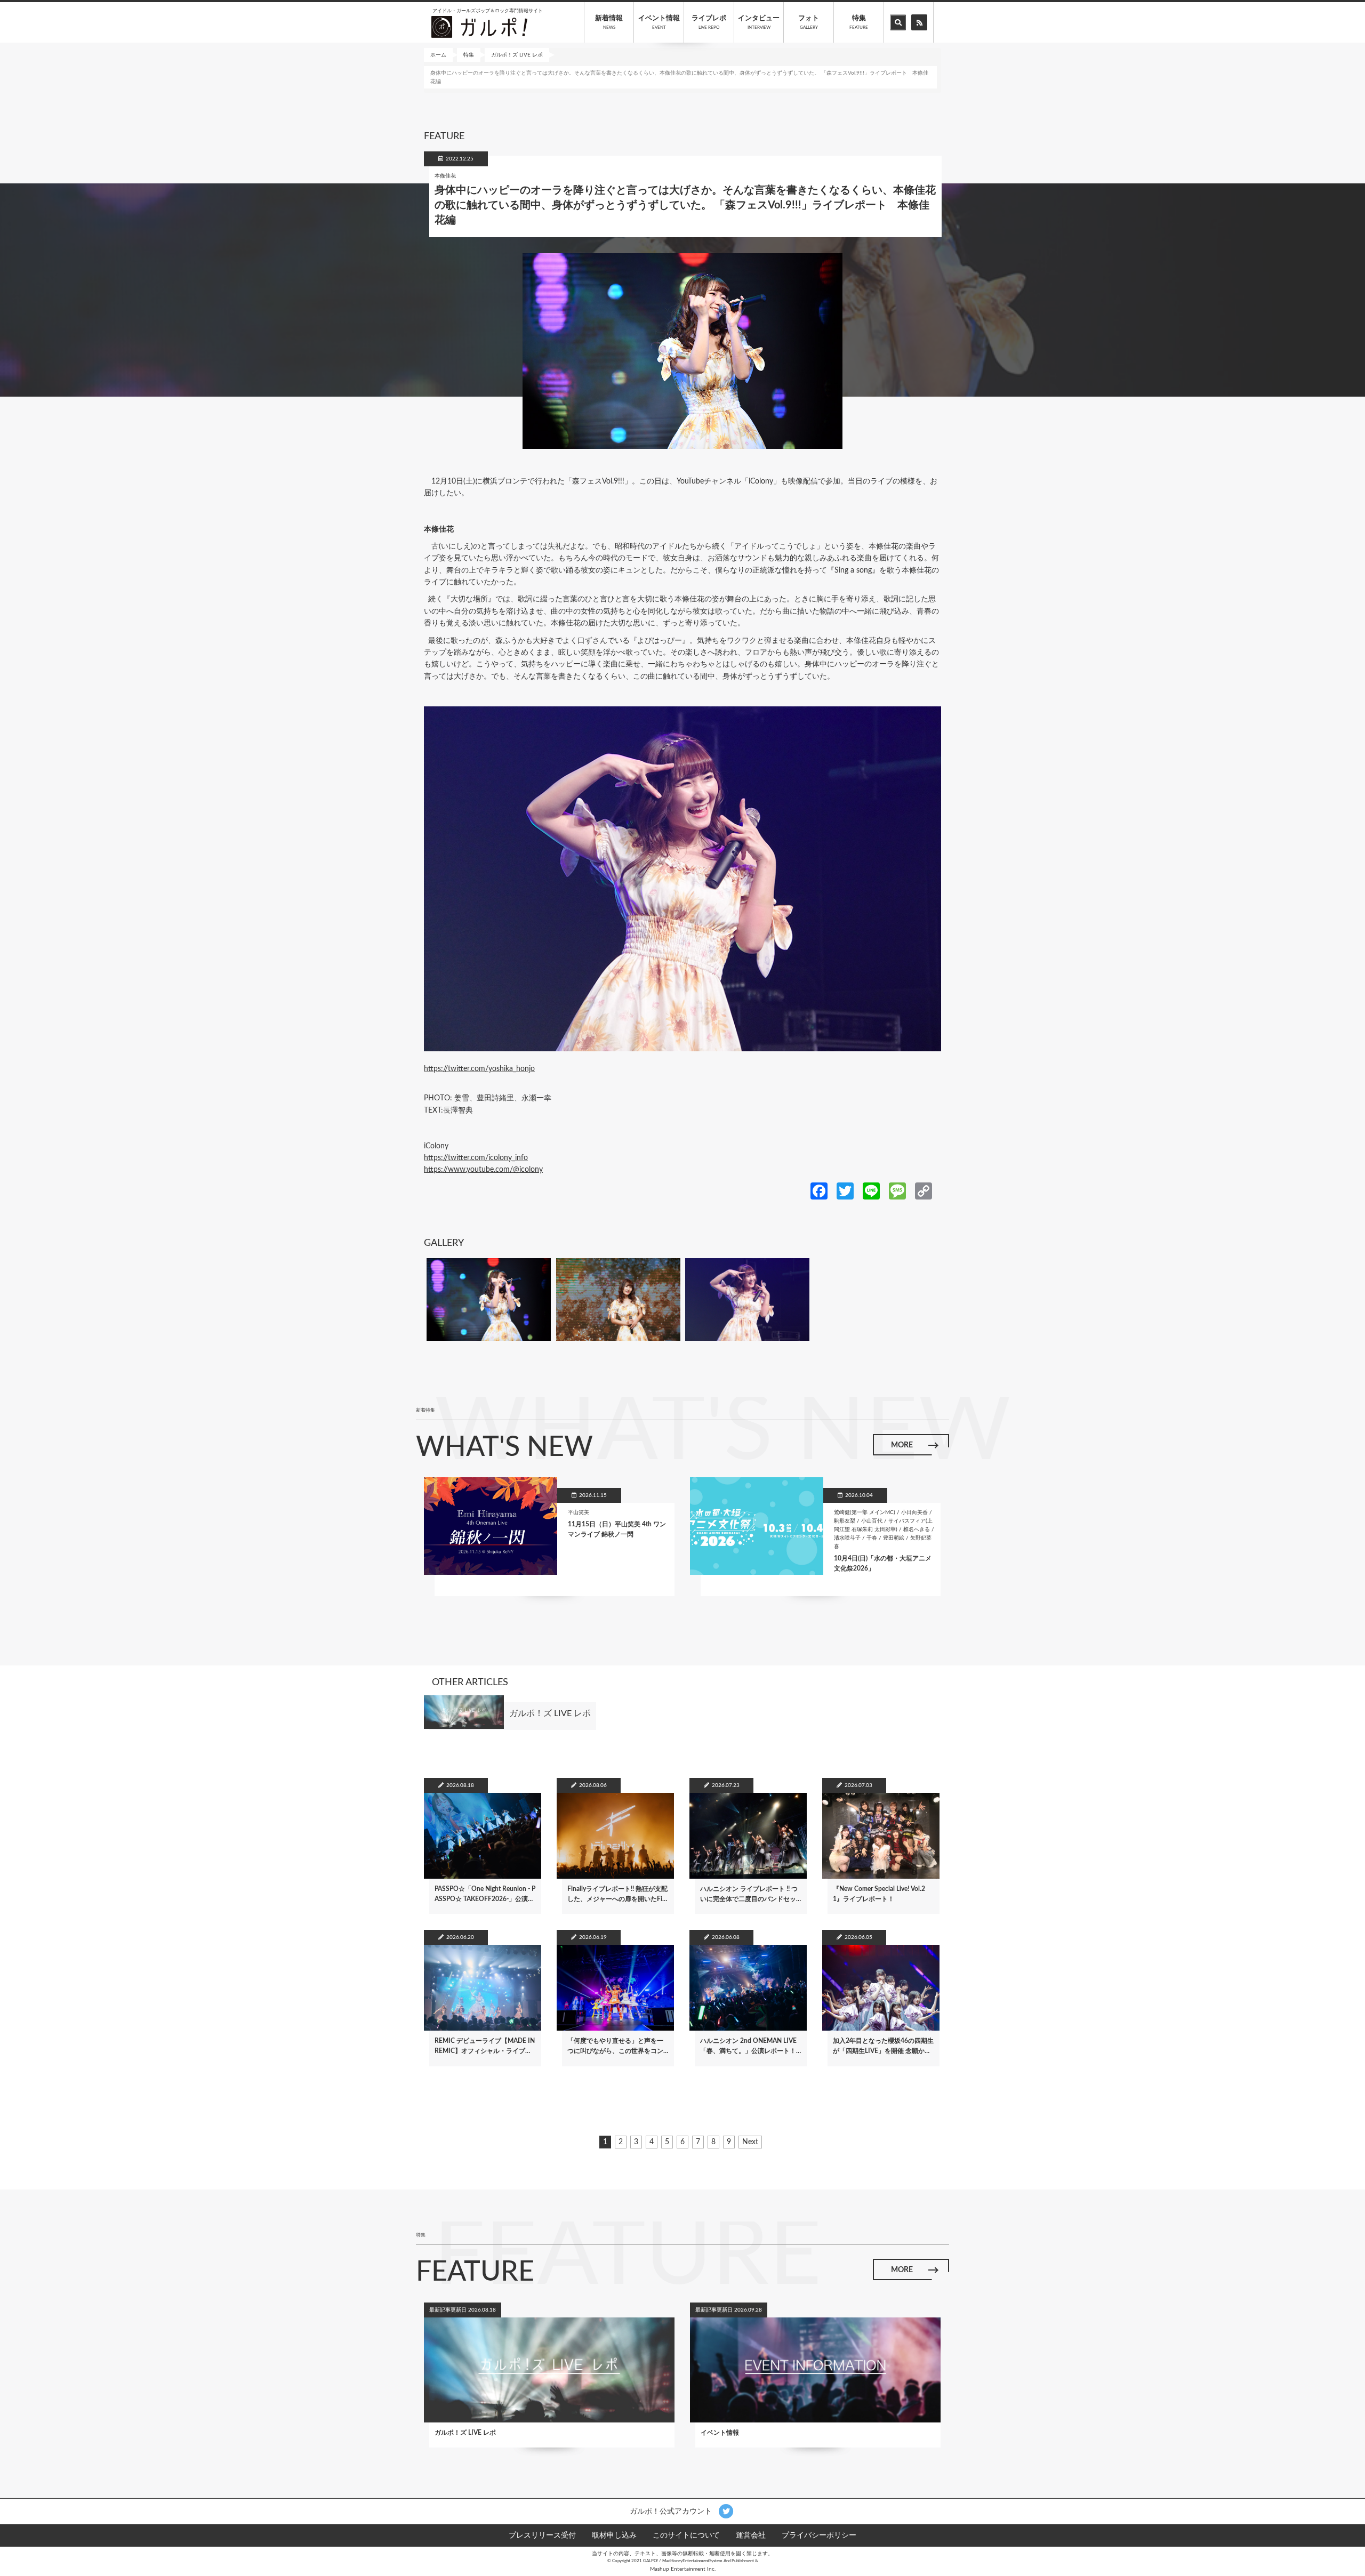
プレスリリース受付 (542, 2535)
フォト (809, 22)
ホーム (438, 55)
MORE (902, 1445)
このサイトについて (686, 2535)
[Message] (897, 1190)
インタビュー (759, 22)
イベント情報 (659, 22)
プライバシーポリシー (819, 2535)
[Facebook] (819, 1190)
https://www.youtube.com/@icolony (483, 1170)
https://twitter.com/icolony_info (476, 1158)
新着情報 (609, 22)
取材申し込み (614, 2535)
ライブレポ (709, 22)
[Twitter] (845, 1190)
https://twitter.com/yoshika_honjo (479, 1069)
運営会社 (751, 2535)
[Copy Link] (924, 1190)
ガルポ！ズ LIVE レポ (517, 55)
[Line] (871, 1190)
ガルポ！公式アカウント (672, 2511)
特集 (859, 22)
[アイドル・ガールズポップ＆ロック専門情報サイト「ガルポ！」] (479, 27)
